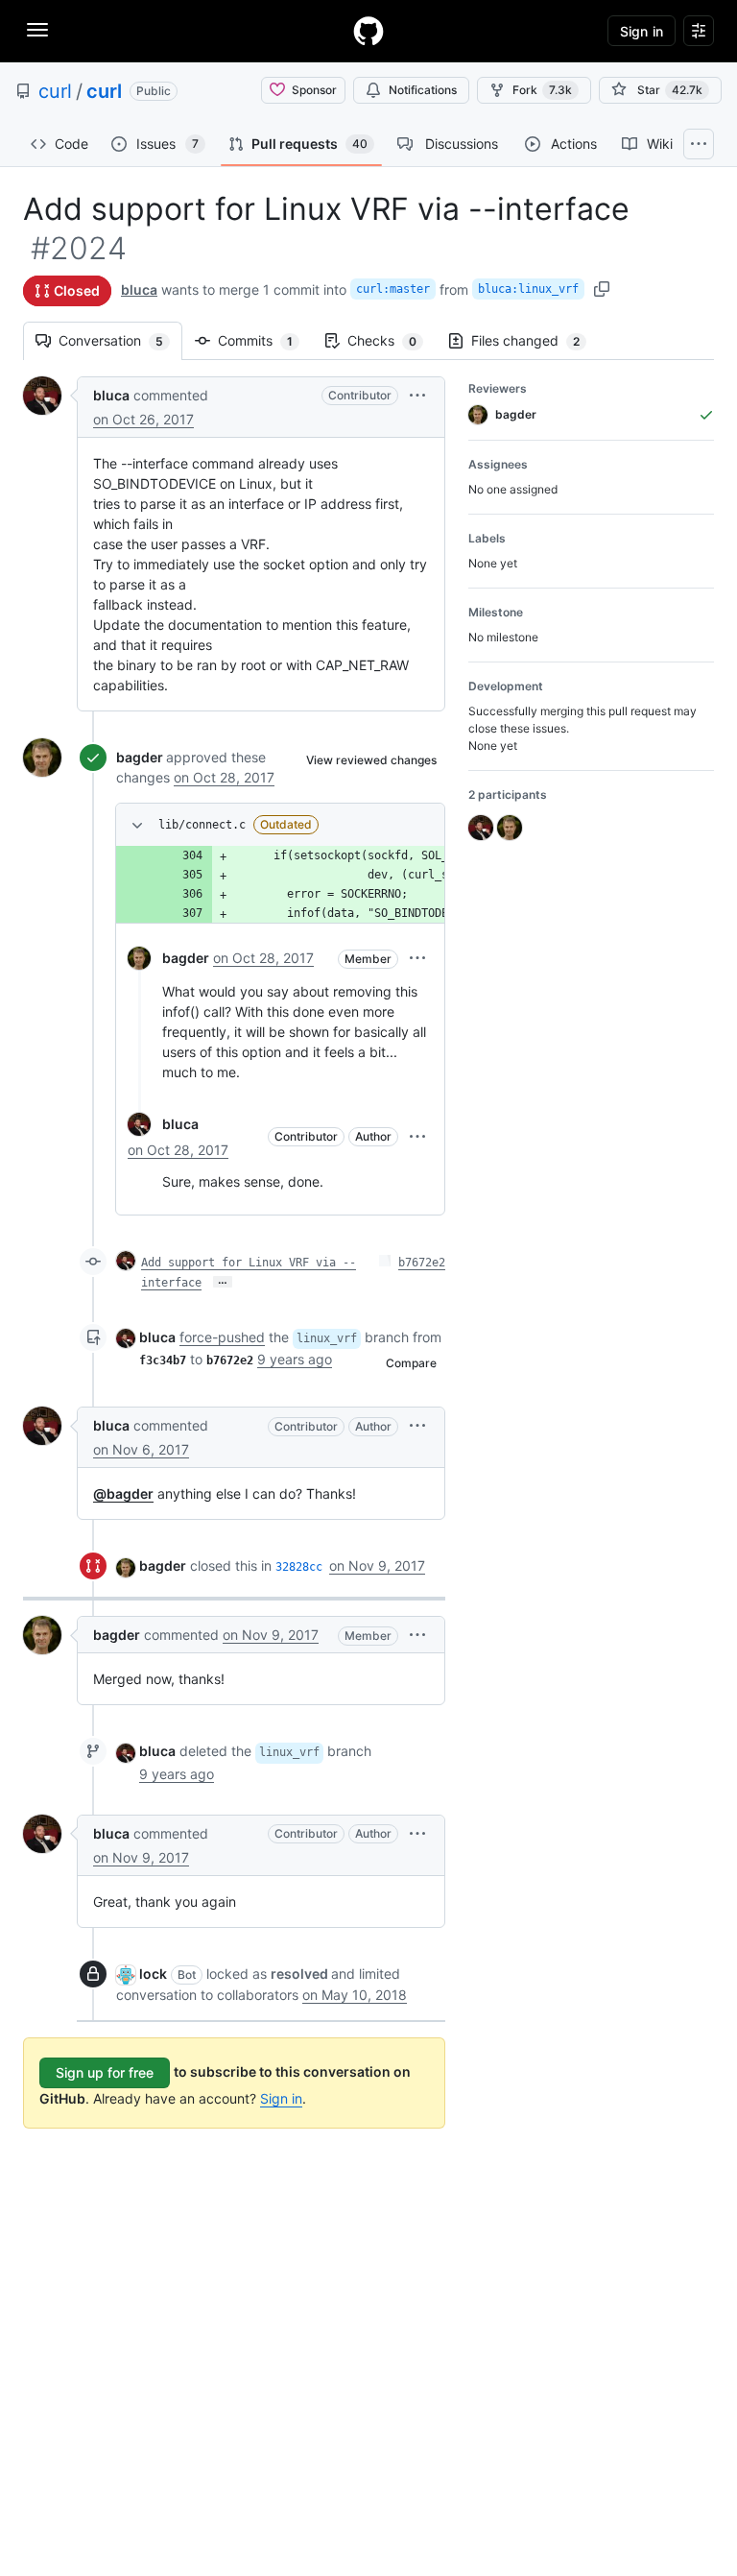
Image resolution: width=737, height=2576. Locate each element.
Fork (542, 90)
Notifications (423, 90)
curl (55, 91)
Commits (265, 340)
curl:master (393, 289)
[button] (417, 395)
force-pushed (222, 1337)
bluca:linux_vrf (528, 289)
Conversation (120, 340)
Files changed (535, 340)
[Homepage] (368, 31)
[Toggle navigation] (37, 30)
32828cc (299, 1567)
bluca (139, 289)
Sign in (281, 2098)
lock (153, 1974)
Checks (392, 340)
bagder (140, 757)
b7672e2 (422, 1263)
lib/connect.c (202, 825)
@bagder (123, 1493)
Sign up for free (105, 2072)
